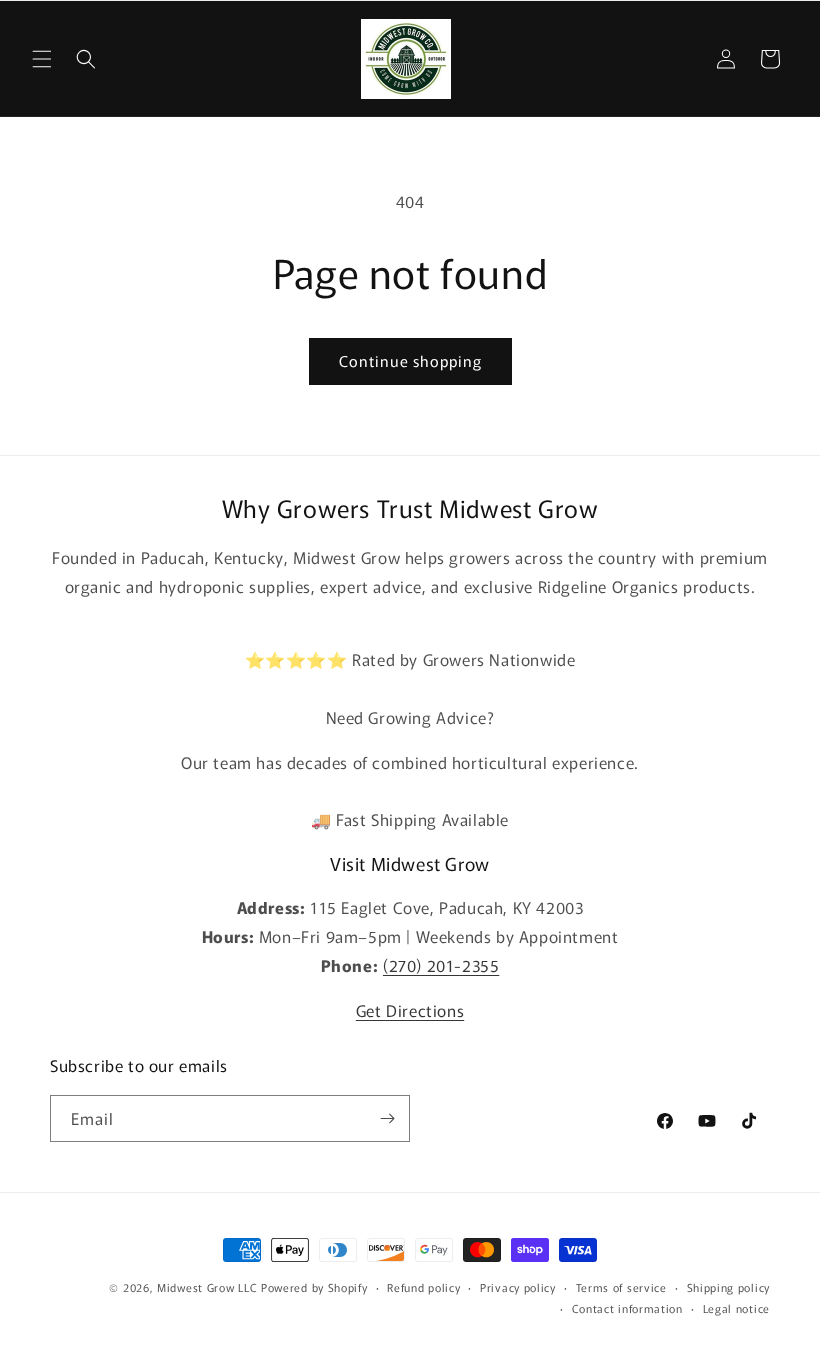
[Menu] (42, 59)
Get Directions (410, 1010)
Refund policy (423, 1287)
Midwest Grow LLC (207, 1287)
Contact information (627, 1308)
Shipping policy (729, 1287)
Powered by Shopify (314, 1287)
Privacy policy (518, 1287)
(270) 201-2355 (441, 965)
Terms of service (621, 1287)
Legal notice (736, 1308)
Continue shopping (410, 360)
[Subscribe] (387, 1118)
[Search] (86, 59)
